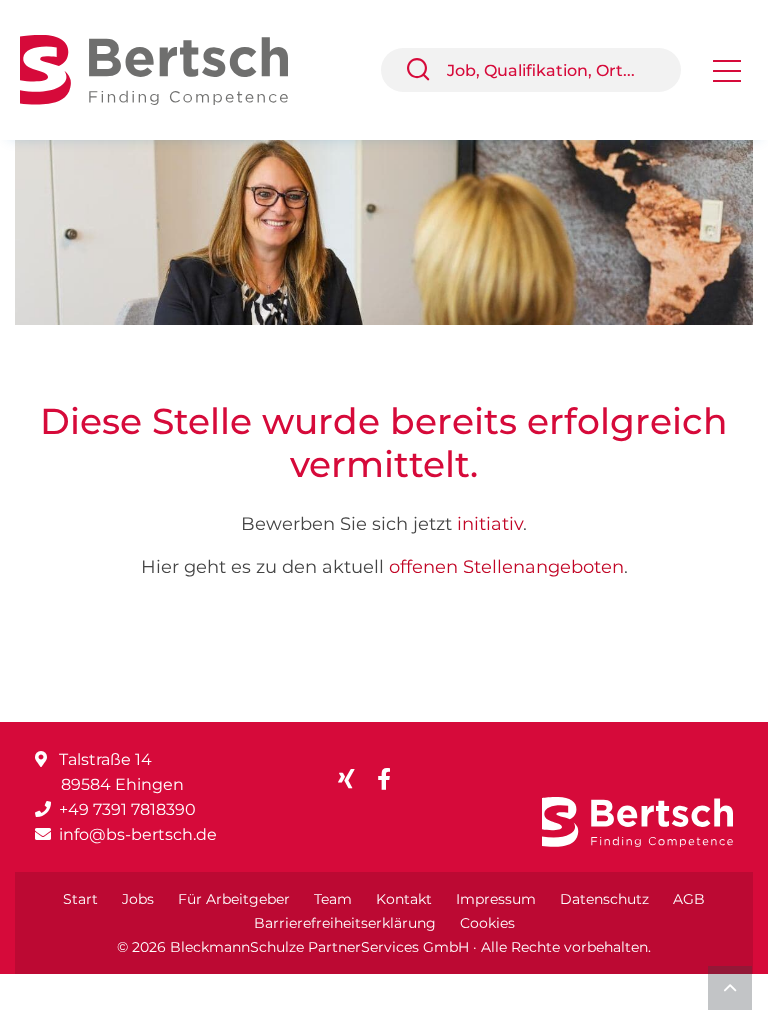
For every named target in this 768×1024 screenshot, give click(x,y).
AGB (689, 899)
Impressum (496, 899)
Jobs (138, 899)
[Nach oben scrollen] (730, 988)
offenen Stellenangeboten (506, 567)
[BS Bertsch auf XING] (354, 779)
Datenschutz (604, 899)
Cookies (487, 923)
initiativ (490, 524)
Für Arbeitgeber (234, 899)
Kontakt (404, 899)
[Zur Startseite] (169, 68)
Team (333, 899)
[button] (426, 70)
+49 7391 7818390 (127, 809)
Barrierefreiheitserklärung (345, 923)
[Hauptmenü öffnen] (727, 77)
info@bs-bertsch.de (138, 834)
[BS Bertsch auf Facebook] (392, 779)
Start (80, 899)
